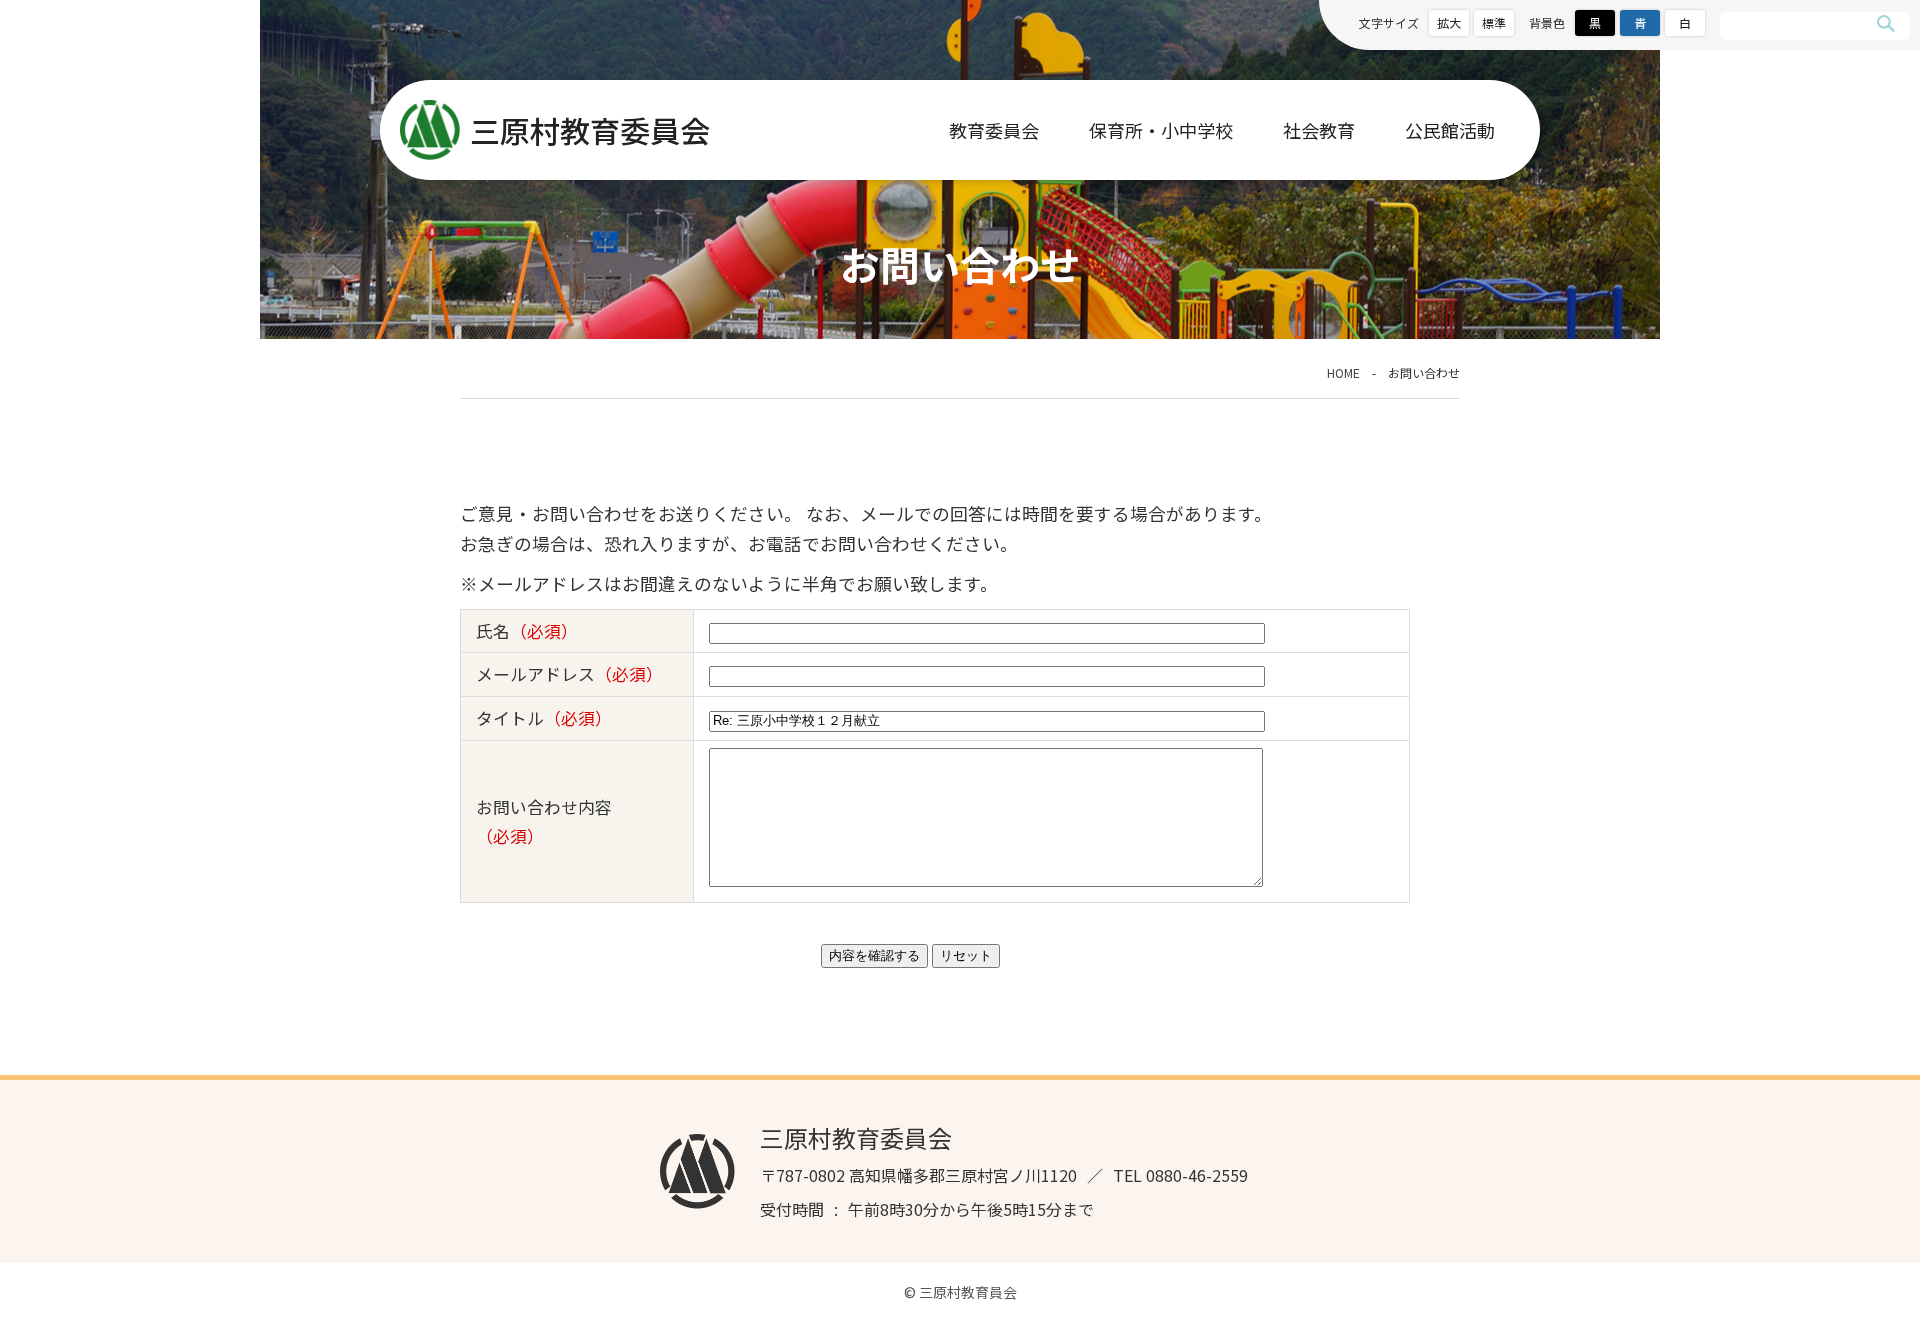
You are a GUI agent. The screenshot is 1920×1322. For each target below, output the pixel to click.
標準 (1494, 22)
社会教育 (1319, 130)
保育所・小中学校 (1161, 130)
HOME (1343, 372)
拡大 (1449, 22)
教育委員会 (994, 130)
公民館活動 (1450, 130)
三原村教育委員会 (590, 130)
